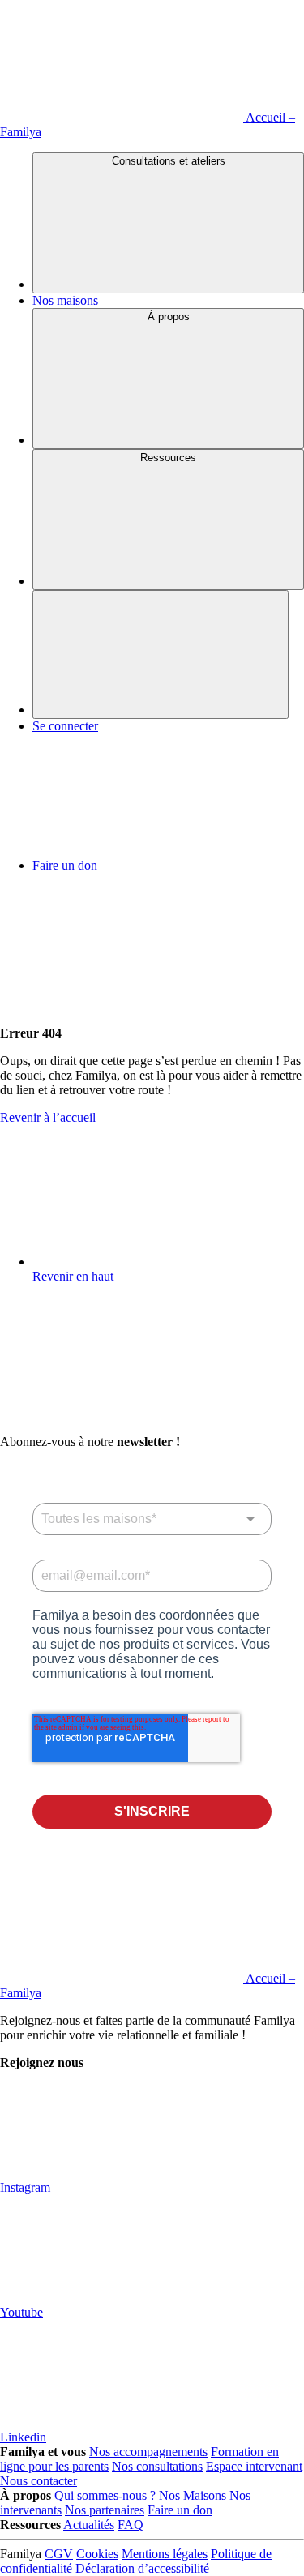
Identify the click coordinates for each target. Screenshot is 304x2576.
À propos (169, 317)
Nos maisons (65, 300)
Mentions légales (165, 2554)
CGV (59, 2554)
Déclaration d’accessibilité (142, 2568)
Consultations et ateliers (169, 161)
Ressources (168, 458)
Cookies (97, 2554)
